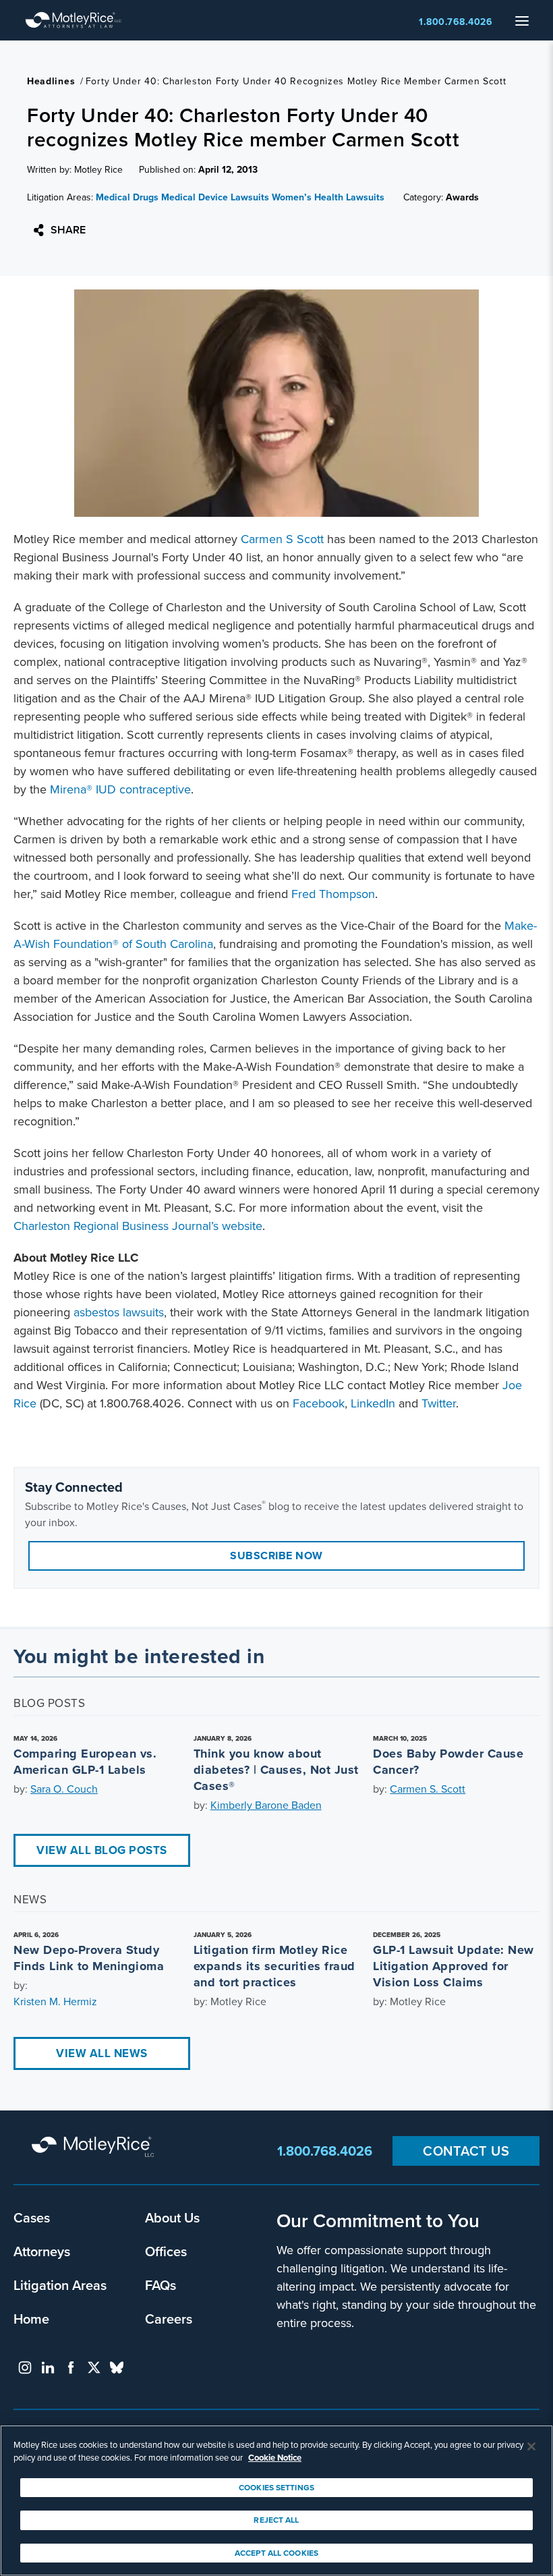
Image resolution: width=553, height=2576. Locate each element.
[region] (276, 2500)
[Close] (531, 2446)
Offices (166, 2251)
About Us (172, 2217)
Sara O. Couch (64, 1789)
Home (31, 2319)
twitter (94, 2368)
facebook (71, 2368)
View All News (102, 2053)
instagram (25, 2368)
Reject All (276, 2520)
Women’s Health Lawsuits (328, 197)
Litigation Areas (60, 2285)
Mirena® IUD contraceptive (120, 789)
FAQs (161, 2285)
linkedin (48, 2368)
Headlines (51, 81)
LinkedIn (373, 1403)
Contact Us (466, 2151)
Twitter (439, 1403)
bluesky (117, 2368)
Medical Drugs (127, 197)
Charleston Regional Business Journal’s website (138, 1226)
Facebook (319, 1403)
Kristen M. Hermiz (55, 2001)
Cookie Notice (275, 2458)
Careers (169, 2319)
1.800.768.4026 (456, 22)
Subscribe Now (276, 1556)
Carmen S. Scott (428, 1789)
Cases (32, 2217)
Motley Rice (94, 2148)
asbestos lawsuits (119, 1312)
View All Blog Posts (102, 1850)
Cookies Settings (276, 2488)
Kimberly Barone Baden (266, 1805)
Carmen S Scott (282, 539)
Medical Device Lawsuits (215, 197)
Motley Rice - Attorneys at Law (74, 20)
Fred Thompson (333, 894)
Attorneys (42, 2251)
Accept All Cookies (276, 2553)
